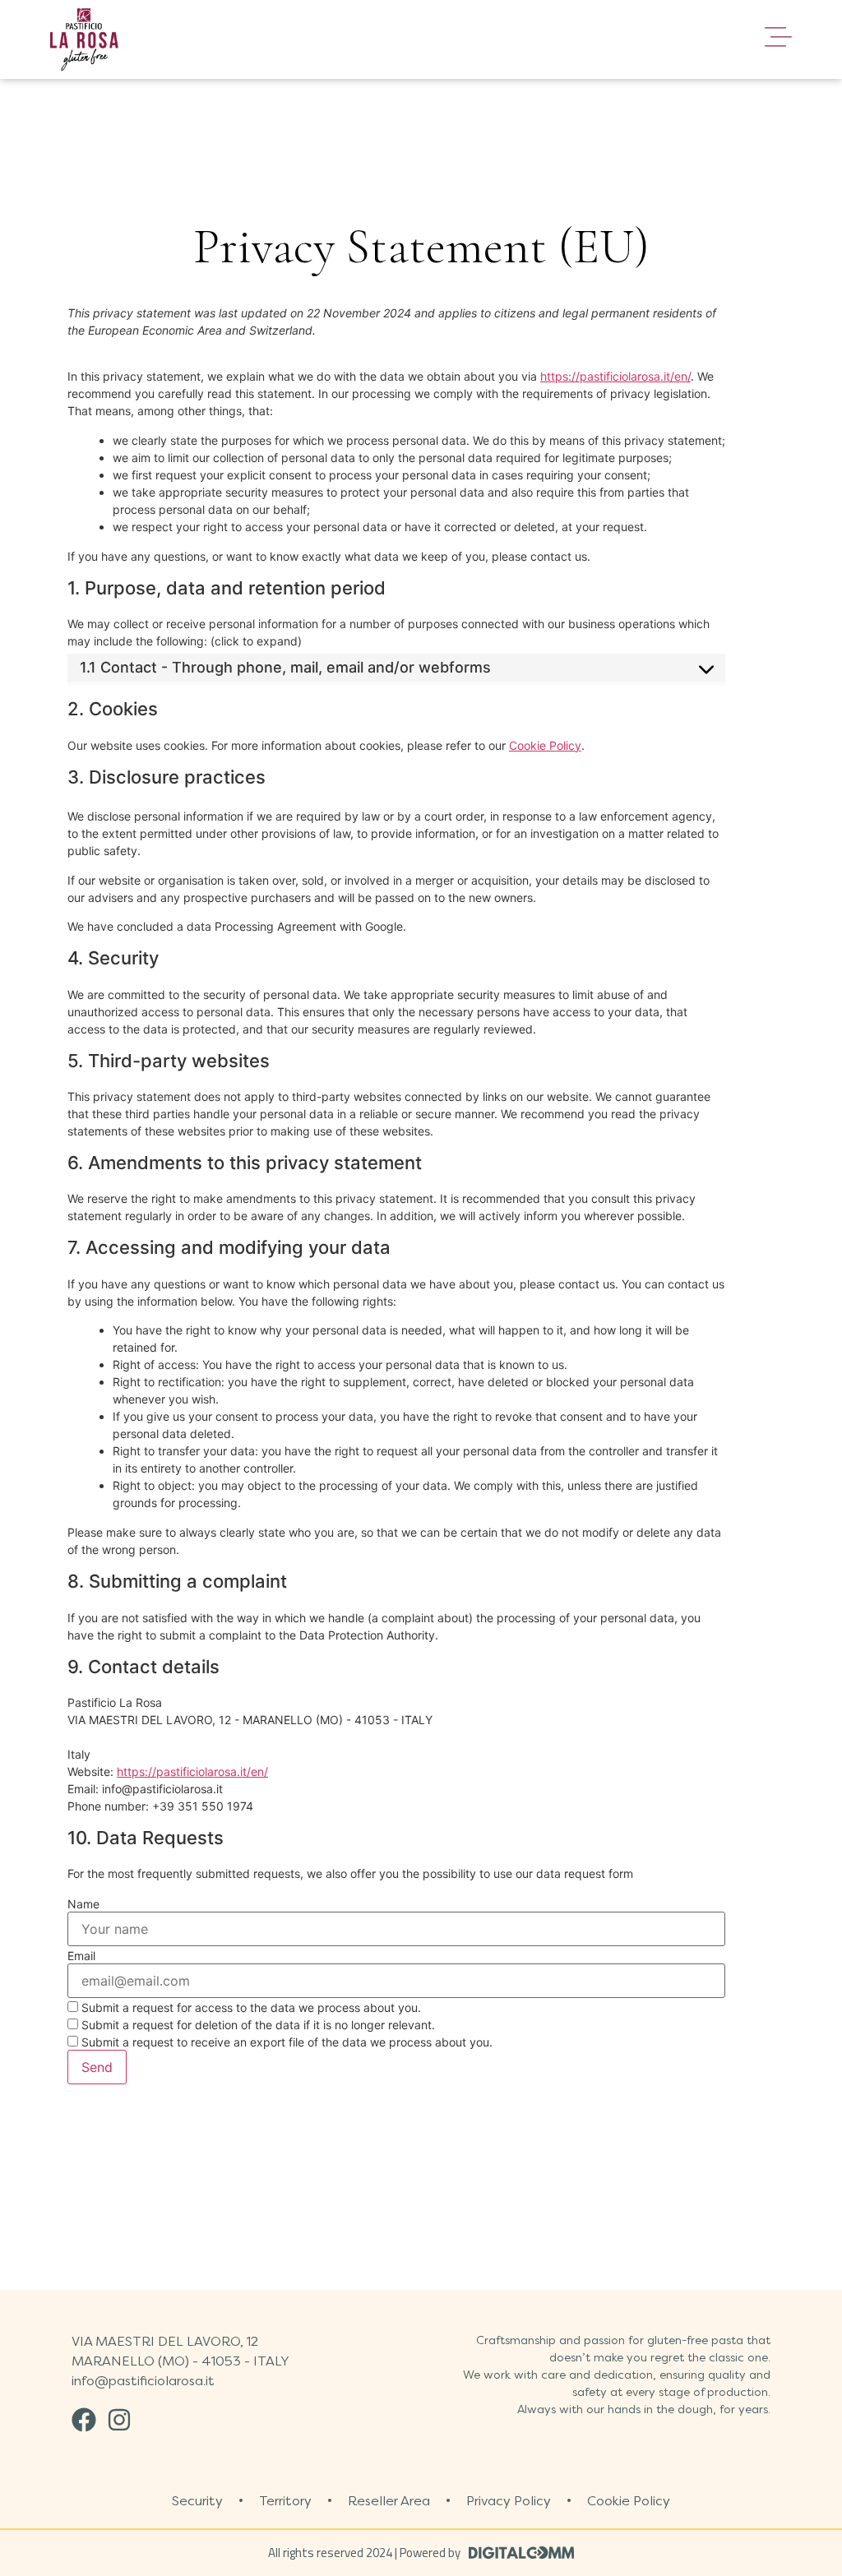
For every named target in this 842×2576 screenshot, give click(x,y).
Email (81, 1956)
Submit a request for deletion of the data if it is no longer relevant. (257, 2025)
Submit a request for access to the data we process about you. (250, 2007)
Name (83, 1904)
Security (197, 2501)
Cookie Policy (545, 745)
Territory (285, 2501)
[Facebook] (84, 2420)
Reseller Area (389, 2501)
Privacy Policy (509, 2501)
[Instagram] (119, 2420)
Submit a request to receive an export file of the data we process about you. (285, 2042)
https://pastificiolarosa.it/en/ (615, 376)
